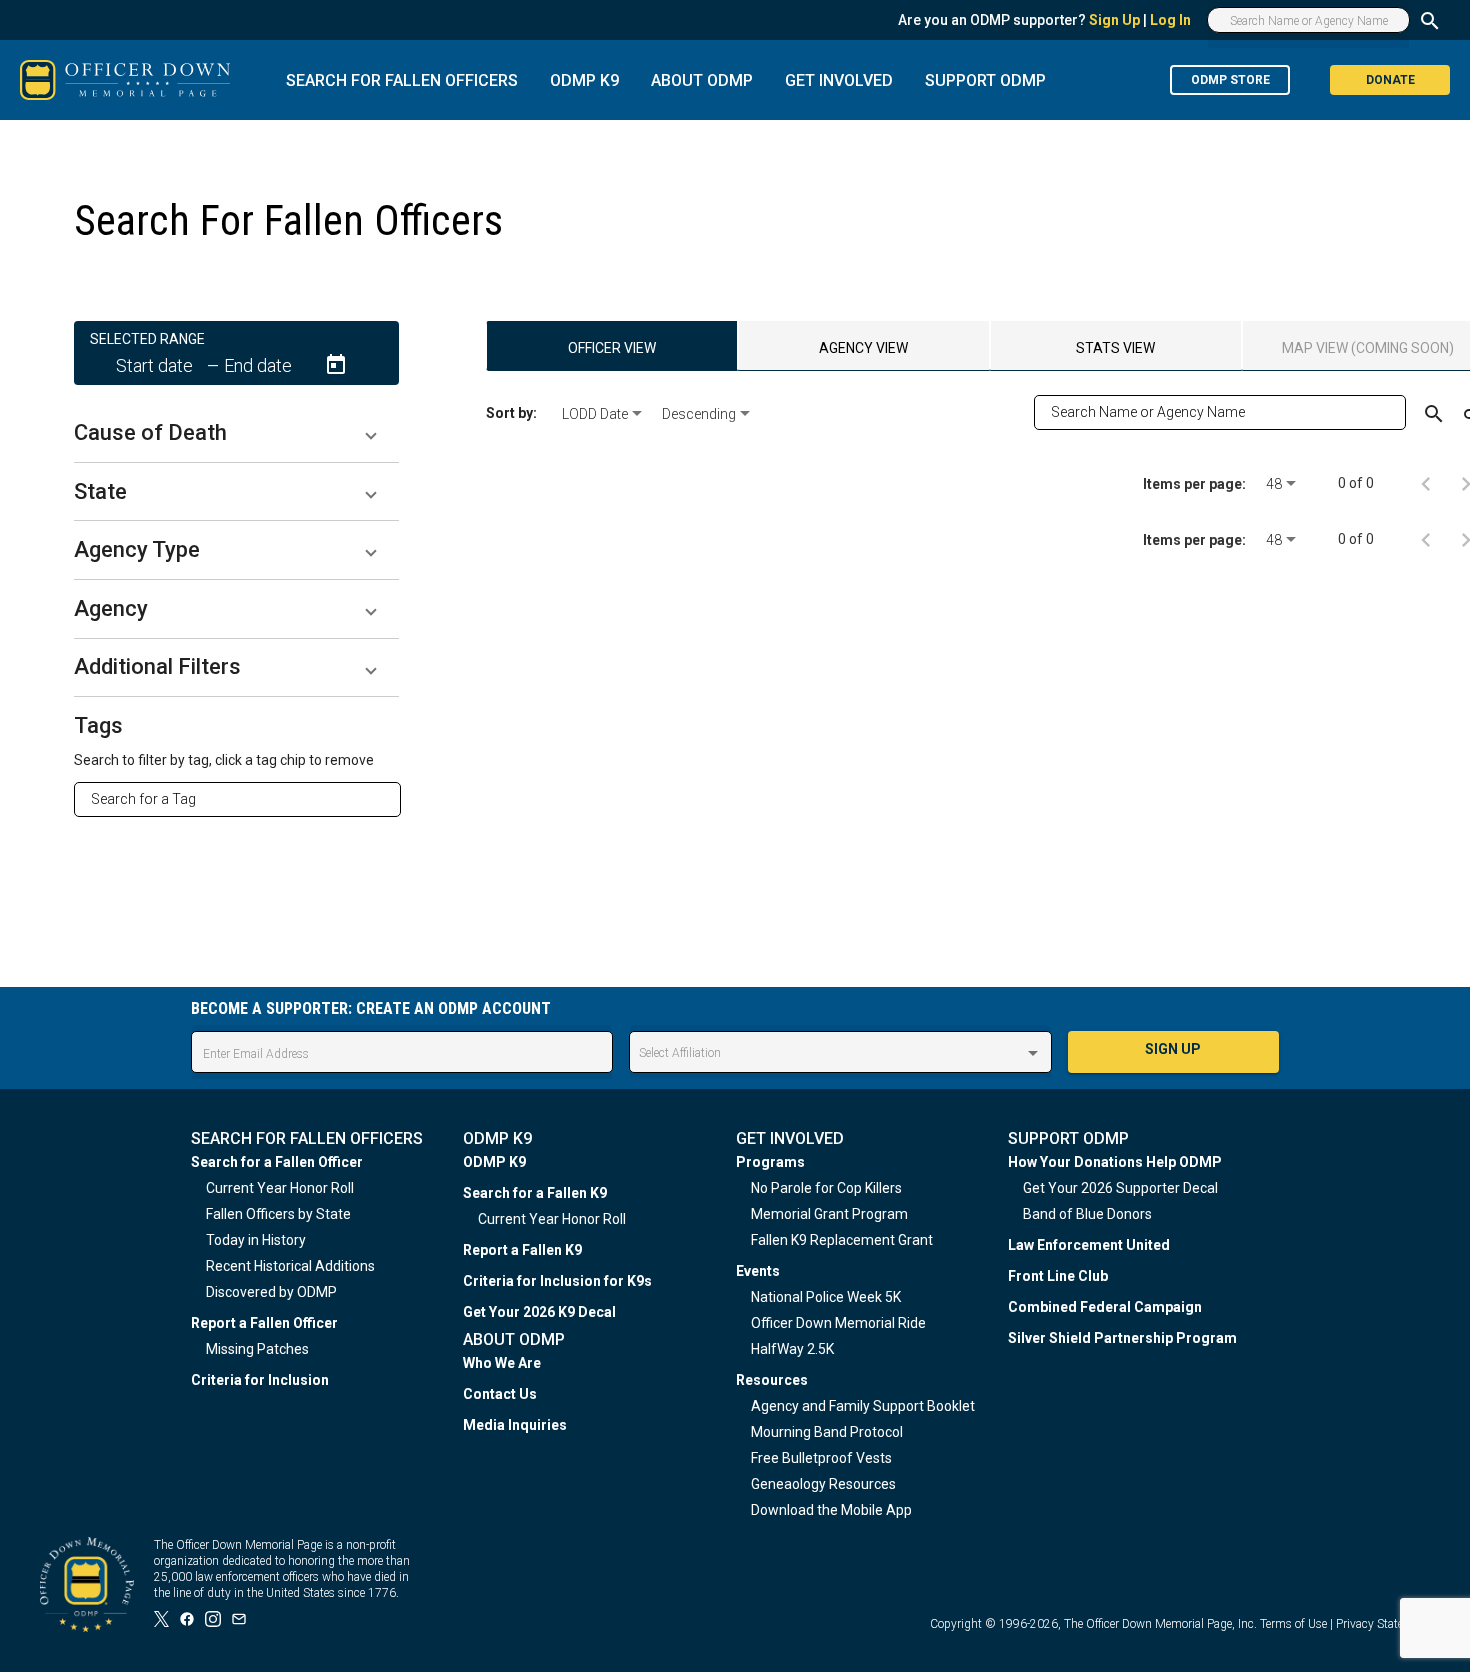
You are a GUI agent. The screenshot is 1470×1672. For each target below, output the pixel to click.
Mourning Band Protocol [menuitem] (827, 1432)
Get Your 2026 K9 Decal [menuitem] (539, 1312)
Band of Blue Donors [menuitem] (1087, 1214)
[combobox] (245, 799)
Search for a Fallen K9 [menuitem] (535, 1193)
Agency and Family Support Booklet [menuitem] (863, 1406)
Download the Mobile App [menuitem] (831, 1510)
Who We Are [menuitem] (502, 1363)
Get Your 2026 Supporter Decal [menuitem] (1120, 1188)
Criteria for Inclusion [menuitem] (260, 1380)
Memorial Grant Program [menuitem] (829, 1214)
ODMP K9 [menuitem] (494, 1162)
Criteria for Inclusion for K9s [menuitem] (557, 1281)
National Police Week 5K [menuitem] (826, 1297)
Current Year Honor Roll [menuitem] (280, 1188)
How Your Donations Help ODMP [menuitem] (1115, 1162)
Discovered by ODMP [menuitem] (271, 1292)
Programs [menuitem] (770, 1162)
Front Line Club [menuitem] (1058, 1276)
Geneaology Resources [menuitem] (823, 1484)
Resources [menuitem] (772, 1380)
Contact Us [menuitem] (500, 1394)
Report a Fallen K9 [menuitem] (522, 1250)
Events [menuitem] (758, 1271)
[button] (236, 433)
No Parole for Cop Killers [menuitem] (826, 1188)
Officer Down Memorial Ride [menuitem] (838, 1323)
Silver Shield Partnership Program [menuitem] (1122, 1338)
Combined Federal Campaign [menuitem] (1105, 1307)
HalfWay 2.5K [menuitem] (792, 1349)
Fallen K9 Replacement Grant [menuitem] (842, 1240)
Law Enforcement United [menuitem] (1089, 1245)
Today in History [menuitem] (256, 1240)
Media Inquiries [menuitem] (515, 1425)
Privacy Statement (1383, 1624)
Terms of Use (1293, 1624)
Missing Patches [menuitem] (257, 1349)
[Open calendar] (336, 365)
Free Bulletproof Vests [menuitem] (821, 1458)
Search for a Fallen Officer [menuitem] (277, 1162)
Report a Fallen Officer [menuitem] (264, 1323)
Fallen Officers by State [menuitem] (278, 1214)
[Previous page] (1426, 483)
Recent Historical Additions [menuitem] (290, 1266)
